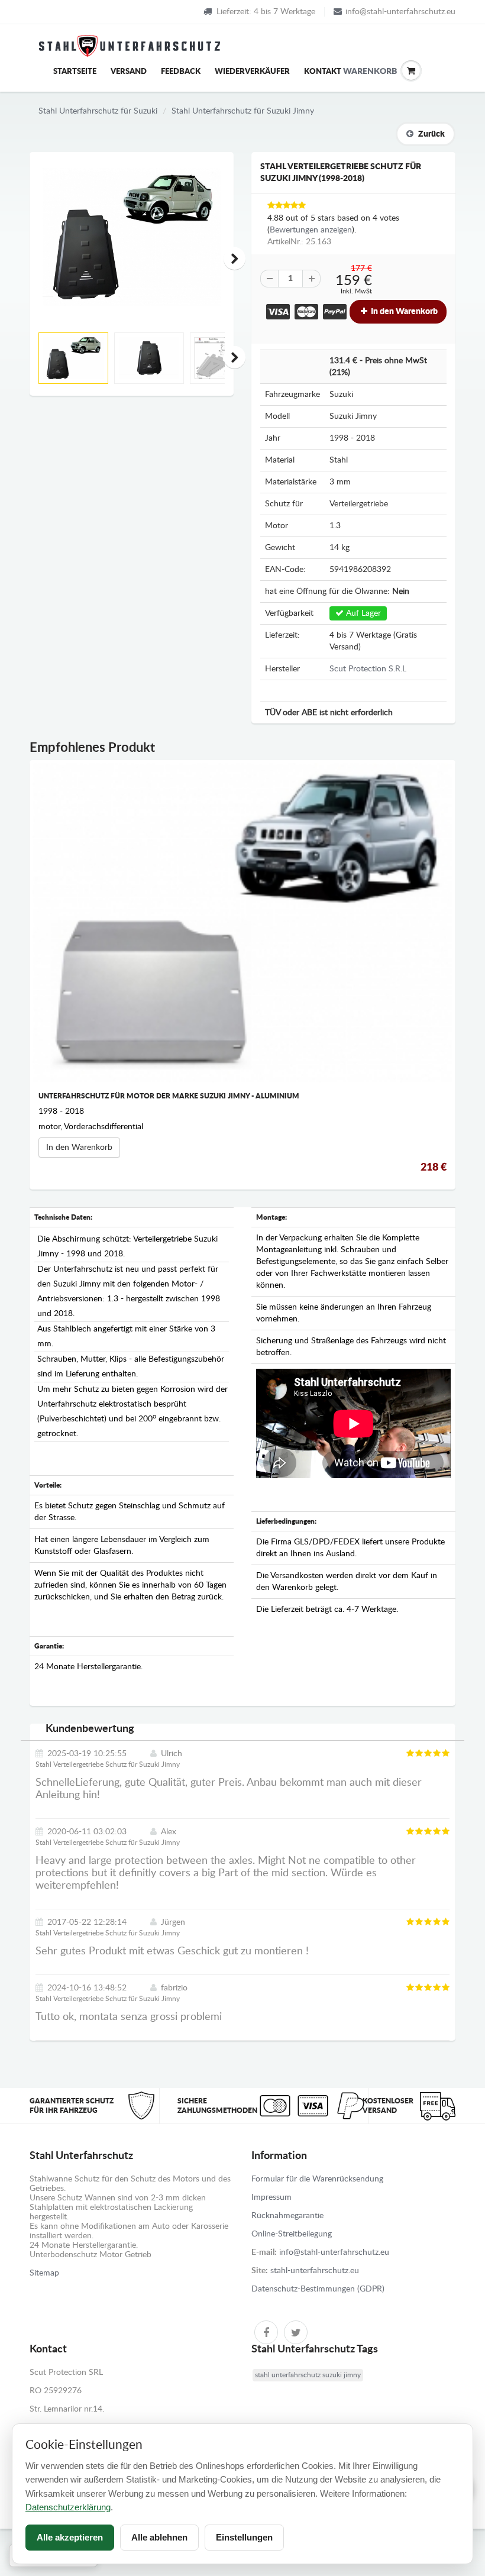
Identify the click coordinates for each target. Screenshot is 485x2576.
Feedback (181, 72)
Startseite (75, 72)
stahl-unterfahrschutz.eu (315, 2271)
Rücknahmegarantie (287, 2216)
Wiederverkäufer (252, 72)
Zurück (431, 134)
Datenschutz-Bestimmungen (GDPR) (318, 2289)
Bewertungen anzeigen (311, 230)
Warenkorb (352, 72)
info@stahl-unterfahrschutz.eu (400, 12)
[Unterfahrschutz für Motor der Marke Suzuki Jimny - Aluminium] (242, 923)
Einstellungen (244, 2537)
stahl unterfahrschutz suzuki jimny (308, 2375)
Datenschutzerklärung (68, 2507)
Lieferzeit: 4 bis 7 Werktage (266, 12)
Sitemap (44, 2273)
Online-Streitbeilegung (292, 2234)
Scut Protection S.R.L (368, 669)
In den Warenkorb (403, 312)
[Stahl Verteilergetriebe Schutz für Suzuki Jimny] (132, 237)
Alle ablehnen (159, 2537)
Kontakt (323, 72)
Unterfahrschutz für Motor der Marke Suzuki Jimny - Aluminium (169, 1096)
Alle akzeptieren (70, 2537)
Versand (129, 72)
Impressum (271, 2197)
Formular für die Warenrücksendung (317, 2179)
